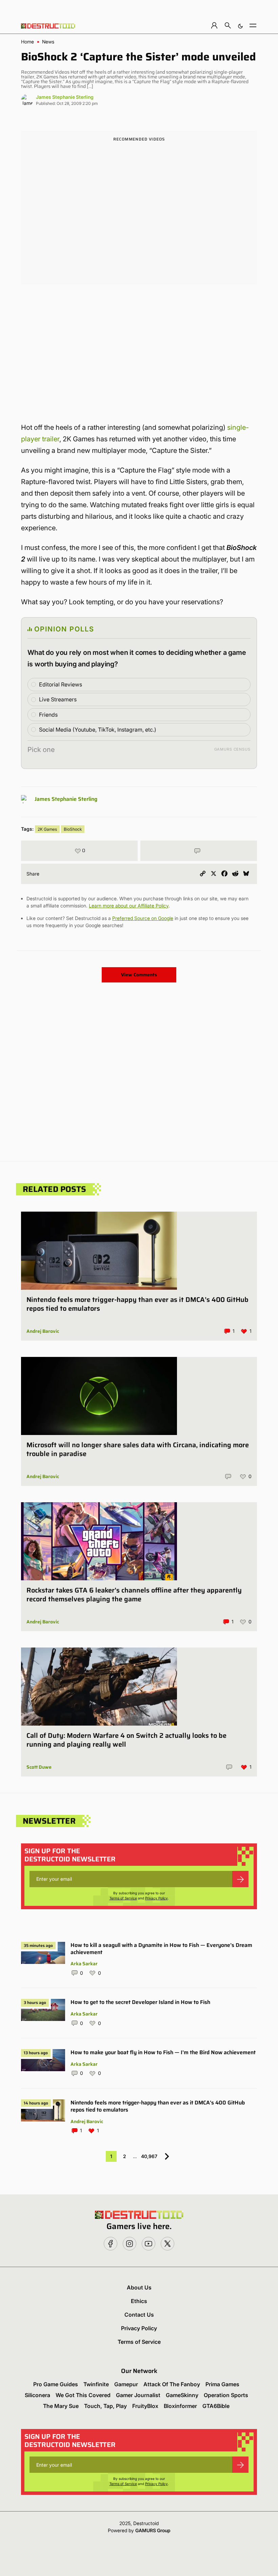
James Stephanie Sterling (65, 97)
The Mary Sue (61, 2406)
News (48, 42)
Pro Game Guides (56, 2384)
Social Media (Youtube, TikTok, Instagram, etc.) (98, 730)
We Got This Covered (83, 2395)
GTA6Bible (216, 2406)
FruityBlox (145, 2406)
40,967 (149, 2156)
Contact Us (139, 2315)
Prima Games (222, 2384)
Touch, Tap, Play (105, 2406)
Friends (48, 715)
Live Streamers (58, 699)
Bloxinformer (180, 2406)
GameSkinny (182, 2395)
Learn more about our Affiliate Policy (129, 906)
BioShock (73, 829)
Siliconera (37, 2395)
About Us (139, 2287)
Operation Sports (226, 2395)
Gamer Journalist (138, 2395)
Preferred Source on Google (143, 918)
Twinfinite (96, 2384)
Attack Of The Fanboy (172, 2384)
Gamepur (126, 2384)
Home (27, 42)
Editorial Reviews (61, 684)
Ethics (139, 2301)
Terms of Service (123, 1898)
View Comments (139, 975)
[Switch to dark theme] (240, 25)
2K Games (47, 829)
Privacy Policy (156, 1898)
